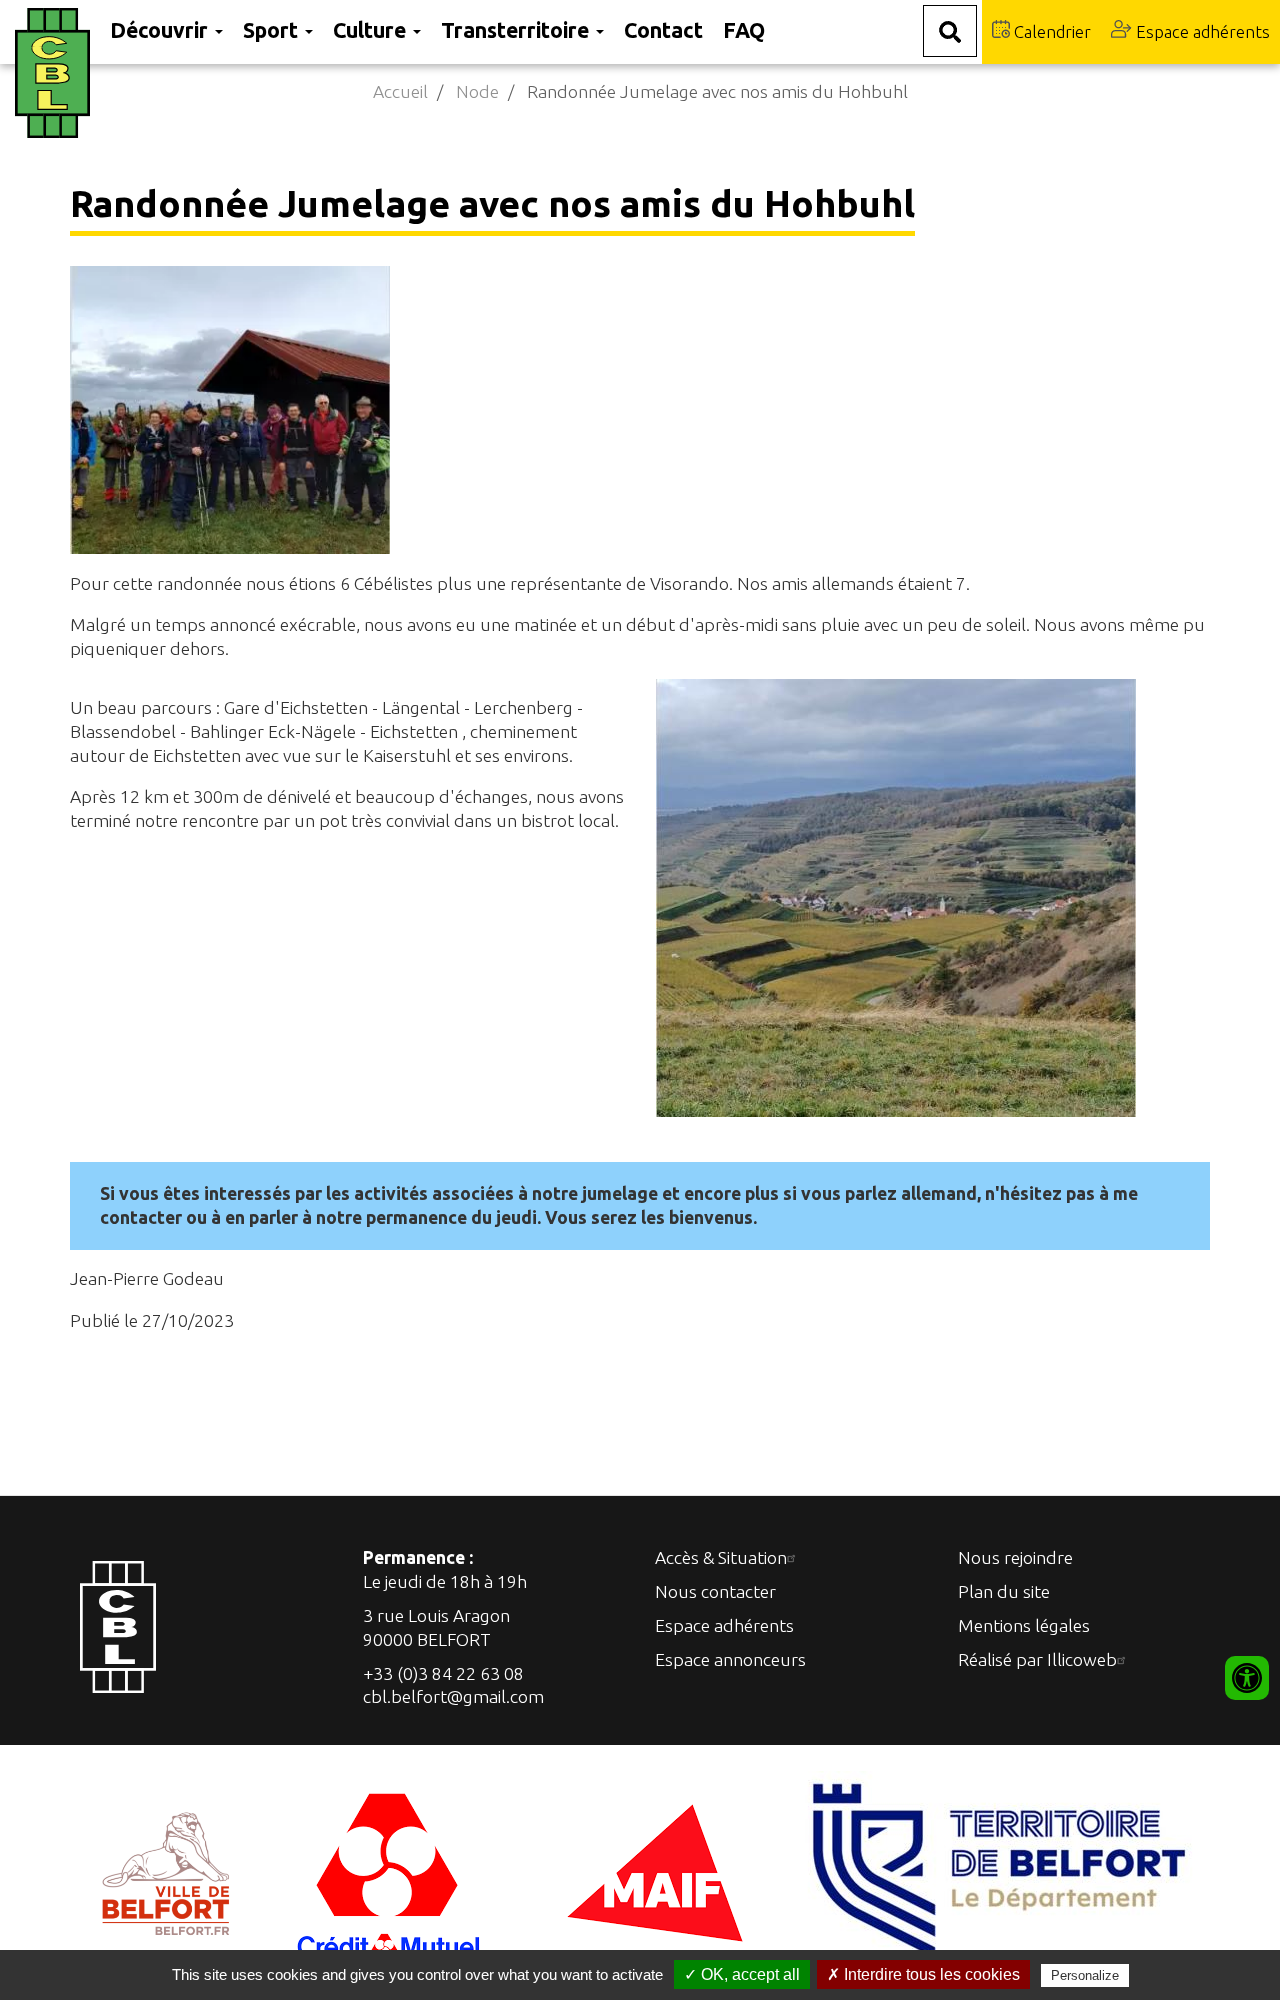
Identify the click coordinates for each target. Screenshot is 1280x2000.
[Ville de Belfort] (166, 1870)
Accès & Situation (721, 1557)
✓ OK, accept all (742, 1974)
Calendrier (1050, 31)
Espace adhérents (1201, 31)
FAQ (744, 30)
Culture (372, 30)
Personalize (1085, 1975)
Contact (663, 30)
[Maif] (655, 1870)
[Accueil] (57, 73)
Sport (273, 30)
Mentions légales (1024, 1625)
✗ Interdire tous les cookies (923, 1974)
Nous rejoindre (1015, 1557)
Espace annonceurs (730, 1659)
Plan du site (1004, 1591)
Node (477, 91)
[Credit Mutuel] (390, 1870)
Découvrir (161, 30)
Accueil (400, 91)
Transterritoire (517, 30)
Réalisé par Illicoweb (1037, 1659)
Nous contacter (715, 1591)
